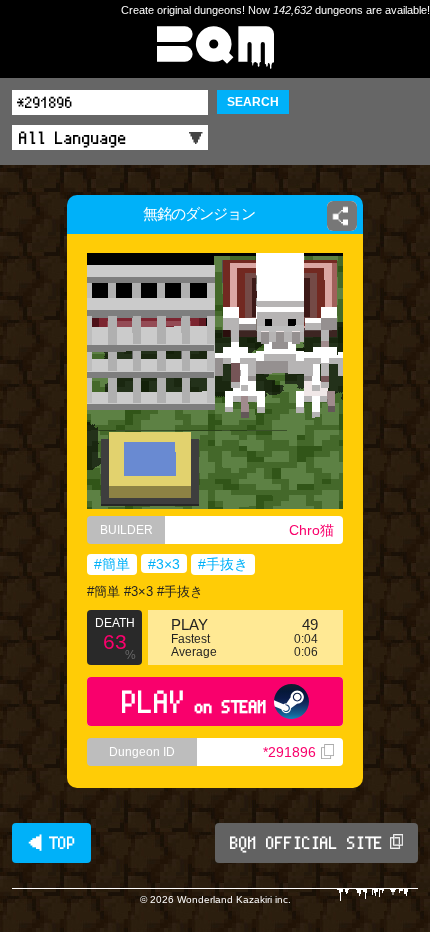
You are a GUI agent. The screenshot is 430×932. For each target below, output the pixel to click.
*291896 (289, 752)
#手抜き (223, 564)
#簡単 (112, 564)
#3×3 (164, 564)
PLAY (194, 701)
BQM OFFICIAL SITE (306, 843)
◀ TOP (51, 843)
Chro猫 (311, 530)
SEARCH (253, 102)
